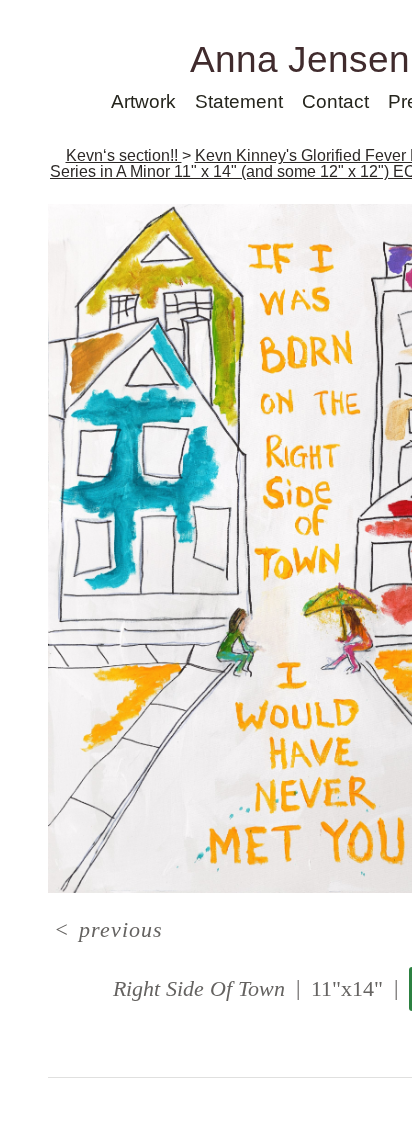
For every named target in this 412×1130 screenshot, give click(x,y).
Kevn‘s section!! (124, 155)
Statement (239, 101)
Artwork (143, 101)
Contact (335, 101)
